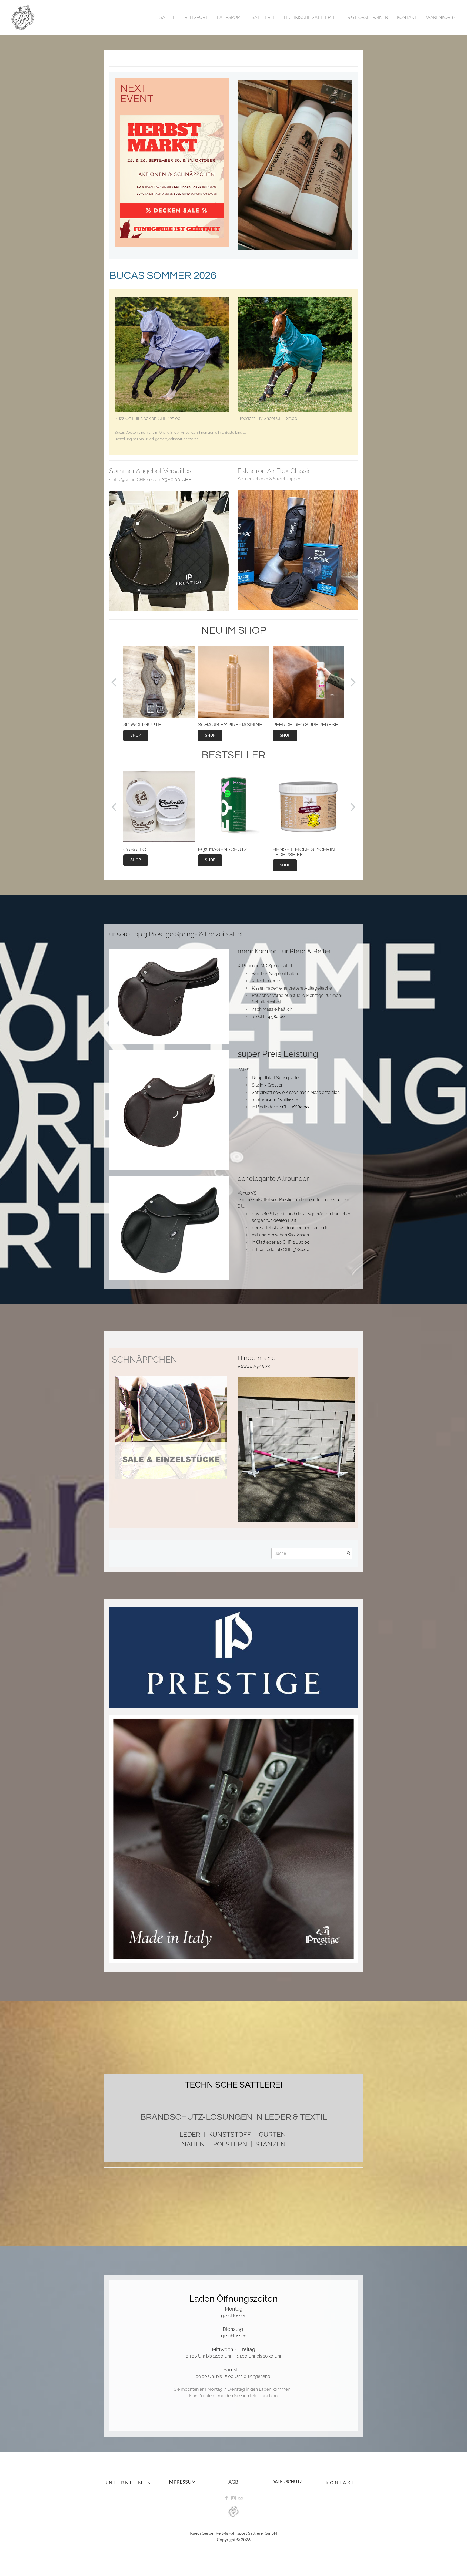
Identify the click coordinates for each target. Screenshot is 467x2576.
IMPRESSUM (182, 2482)
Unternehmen (128, 2482)
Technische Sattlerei (309, 17)
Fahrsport (230, 17)
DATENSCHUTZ (287, 2481)
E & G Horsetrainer (366, 17)
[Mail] (241, 2498)
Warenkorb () (442, 17)
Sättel (167, 17)
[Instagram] (234, 2498)
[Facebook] (226, 2498)
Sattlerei (263, 17)
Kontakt (407, 17)
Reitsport (196, 17)
